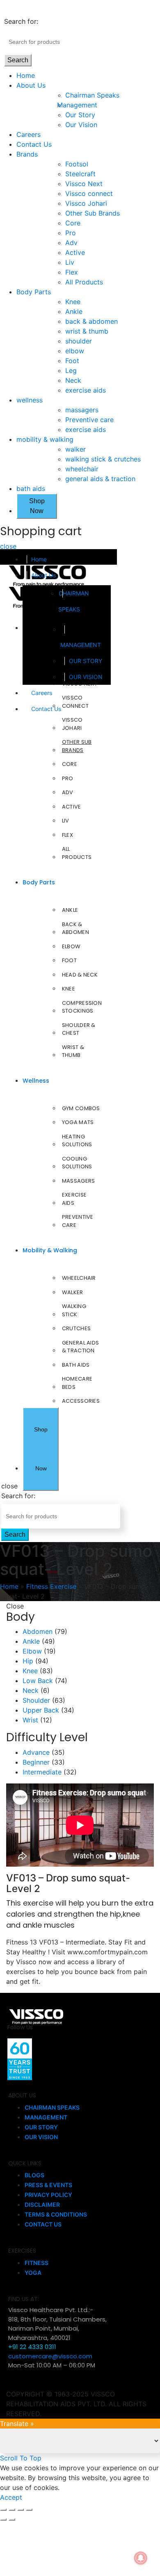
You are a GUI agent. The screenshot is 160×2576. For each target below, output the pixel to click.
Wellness (36, 1081)
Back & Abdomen (75, 928)
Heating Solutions (77, 1141)
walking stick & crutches (103, 459)
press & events (48, 2185)
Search (18, 60)
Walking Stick (74, 1310)
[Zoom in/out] (29, 2510)
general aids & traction (100, 479)
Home (26, 75)
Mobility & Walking (50, 1250)
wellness (30, 400)
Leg (71, 370)
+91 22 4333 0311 (32, 2347)
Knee (73, 302)
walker (75, 449)
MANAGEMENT (81, 645)
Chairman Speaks (92, 95)
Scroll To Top (21, 2458)
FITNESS (37, 2263)
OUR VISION (86, 677)
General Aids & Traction (81, 1347)
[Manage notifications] (141, 2558)
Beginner (36, 1762)
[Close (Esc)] (3, 2510)
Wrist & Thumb (73, 1051)
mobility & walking (45, 439)
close (8, 546)
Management (81, 105)
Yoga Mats (78, 1122)
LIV (66, 821)
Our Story (80, 115)
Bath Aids (76, 1365)
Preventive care (89, 420)
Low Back (38, 1681)
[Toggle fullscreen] (21, 2510)
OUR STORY (86, 661)
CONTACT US (43, 2224)
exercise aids (86, 390)
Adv (71, 243)
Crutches (76, 1328)
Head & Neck (80, 975)
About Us (31, 85)
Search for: (21, 21)
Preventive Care (78, 1221)
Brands (27, 154)
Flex (72, 272)
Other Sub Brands (93, 213)
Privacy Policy (48, 2195)
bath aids (31, 488)
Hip (28, 1661)
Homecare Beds (77, 1383)
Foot (72, 361)
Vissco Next (84, 184)
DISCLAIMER (42, 2205)
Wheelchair (79, 1278)
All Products (84, 282)
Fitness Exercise (51, 1586)
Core (73, 223)
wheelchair (82, 469)
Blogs (34, 2175)
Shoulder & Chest (79, 1029)
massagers (82, 410)
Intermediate (42, 1772)
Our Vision (81, 125)
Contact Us (34, 144)
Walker (73, 1292)
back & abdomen (91, 321)
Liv (70, 262)
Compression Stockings (82, 1007)
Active (75, 252)
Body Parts (34, 292)
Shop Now (37, 506)
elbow (75, 351)
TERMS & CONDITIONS (56, 2214)
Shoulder (36, 1700)
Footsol (77, 164)
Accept (11, 2497)
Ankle (74, 311)
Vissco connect (89, 193)
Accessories (81, 1401)
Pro (71, 233)
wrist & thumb (87, 331)
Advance (36, 1752)
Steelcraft (80, 174)
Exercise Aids (74, 1199)
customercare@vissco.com (50, 2356)
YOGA (33, 2273)
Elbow (71, 946)
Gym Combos (81, 1108)
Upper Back (41, 1710)
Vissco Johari (86, 203)
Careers (29, 134)
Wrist (30, 1720)
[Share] (12, 2510)
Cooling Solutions (77, 1163)
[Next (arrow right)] (12, 2519)
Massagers (79, 1181)
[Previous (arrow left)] (3, 2519)
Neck (73, 380)
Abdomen (38, 1631)
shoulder (79, 341)
